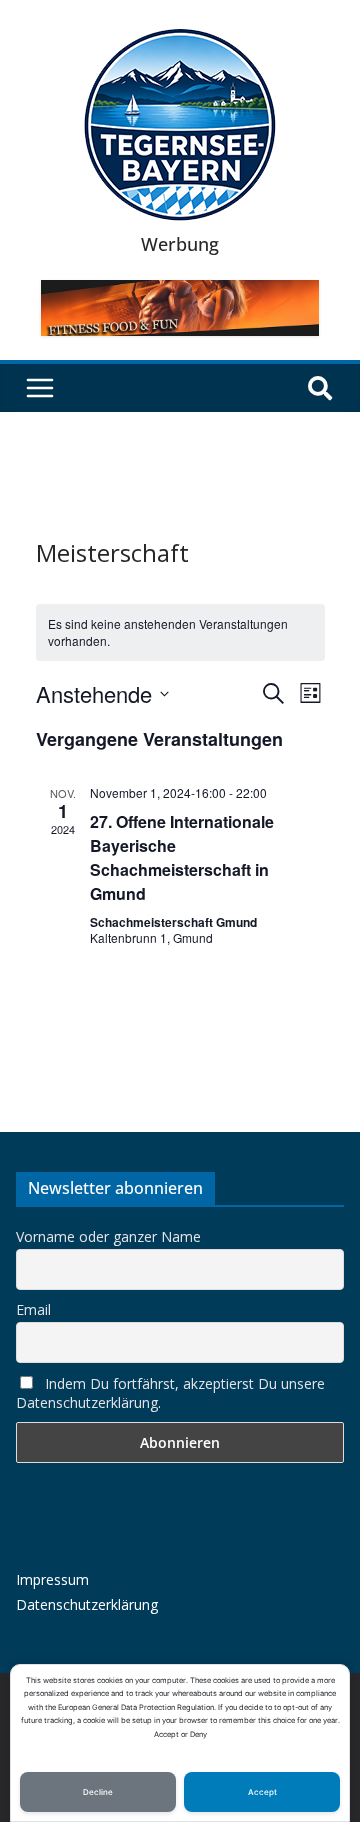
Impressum (52, 1579)
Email (33, 1309)
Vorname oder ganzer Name (108, 1236)
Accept (262, 1792)
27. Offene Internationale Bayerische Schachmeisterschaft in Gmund (182, 857)
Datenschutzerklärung (87, 1604)
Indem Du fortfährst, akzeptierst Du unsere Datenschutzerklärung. (170, 1393)
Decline (98, 1792)
